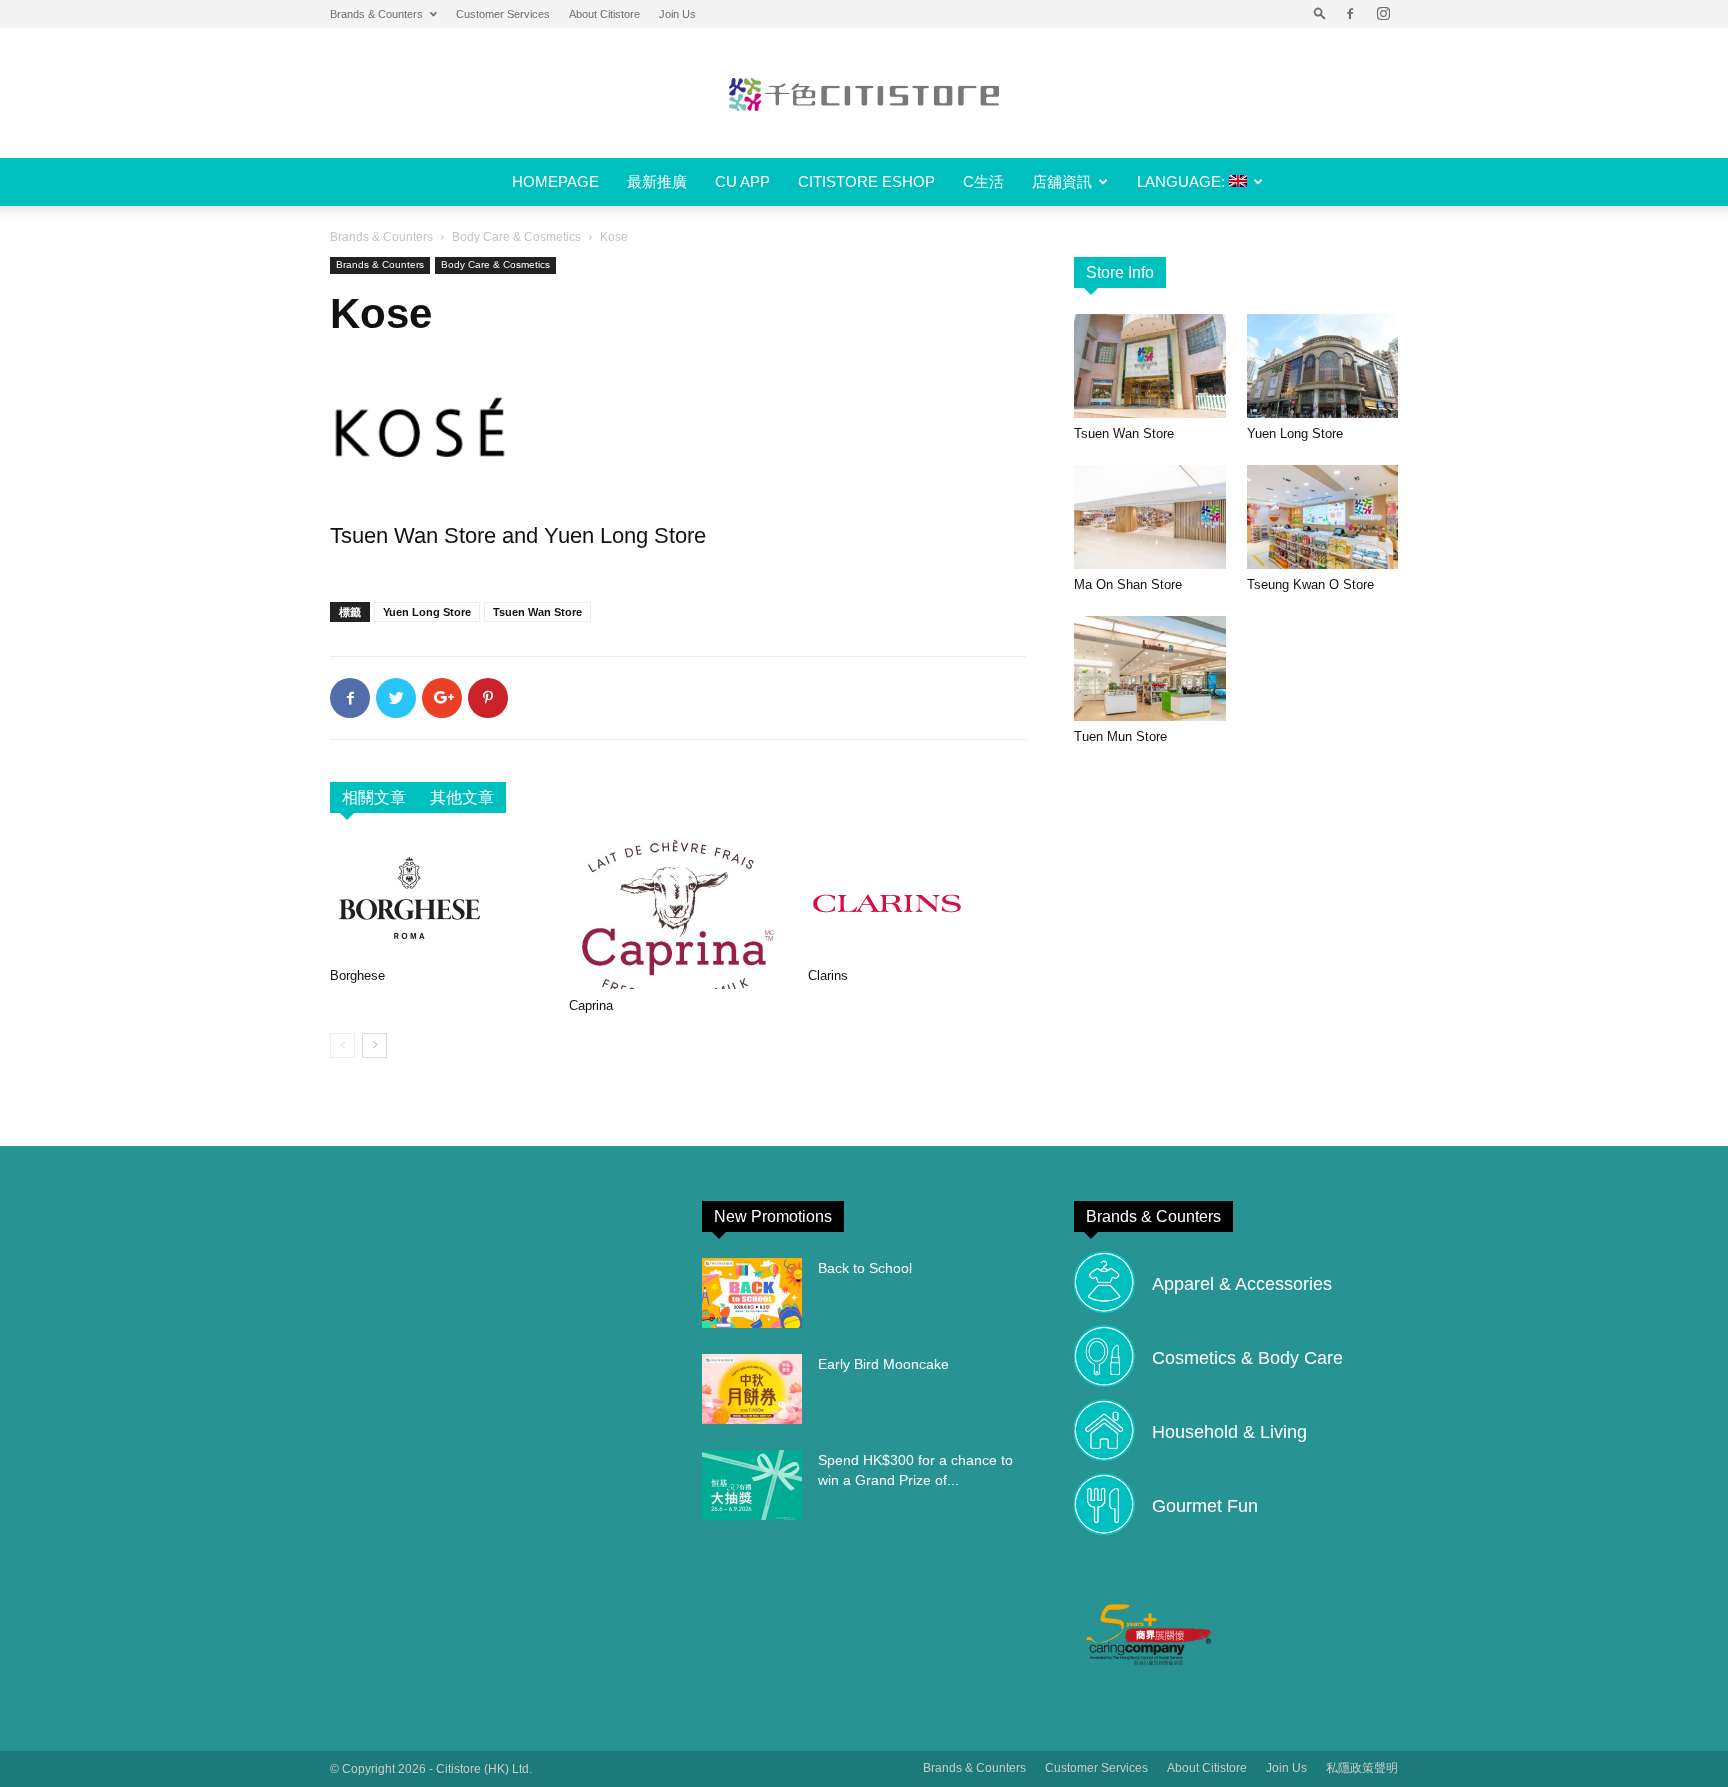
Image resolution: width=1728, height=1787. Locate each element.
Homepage (555, 181)
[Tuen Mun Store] (1150, 668)
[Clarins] (917, 899)
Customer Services (503, 14)
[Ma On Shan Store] (1150, 517)
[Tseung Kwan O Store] (1323, 517)
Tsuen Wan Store (537, 612)
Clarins (828, 975)
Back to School (865, 1268)
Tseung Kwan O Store (1310, 584)
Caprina (591, 1005)
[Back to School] (752, 1293)
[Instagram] (1383, 14)
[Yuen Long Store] (1323, 366)
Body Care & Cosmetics (516, 237)
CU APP (742, 181)
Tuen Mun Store (1120, 736)
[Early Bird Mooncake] (752, 1389)
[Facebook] (1350, 14)
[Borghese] (439, 899)
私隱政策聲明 (1362, 1768)
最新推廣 (657, 181)
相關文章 (374, 797)
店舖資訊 (1062, 181)
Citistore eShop (866, 181)
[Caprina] (678, 914)
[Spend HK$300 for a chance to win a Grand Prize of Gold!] (752, 1485)
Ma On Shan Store (1128, 584)
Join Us (677, 14)
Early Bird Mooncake (883, 1364)
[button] (1320, 14)
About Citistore (604, 14)
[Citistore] (864, 94)
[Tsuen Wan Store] (1150, 366)
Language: (1183, 181)
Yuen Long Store (427, 612)
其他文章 (462, 797)
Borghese (357, 975)
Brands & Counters (376, 14)
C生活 (983, 181)
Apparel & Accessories (1242, 1284)
